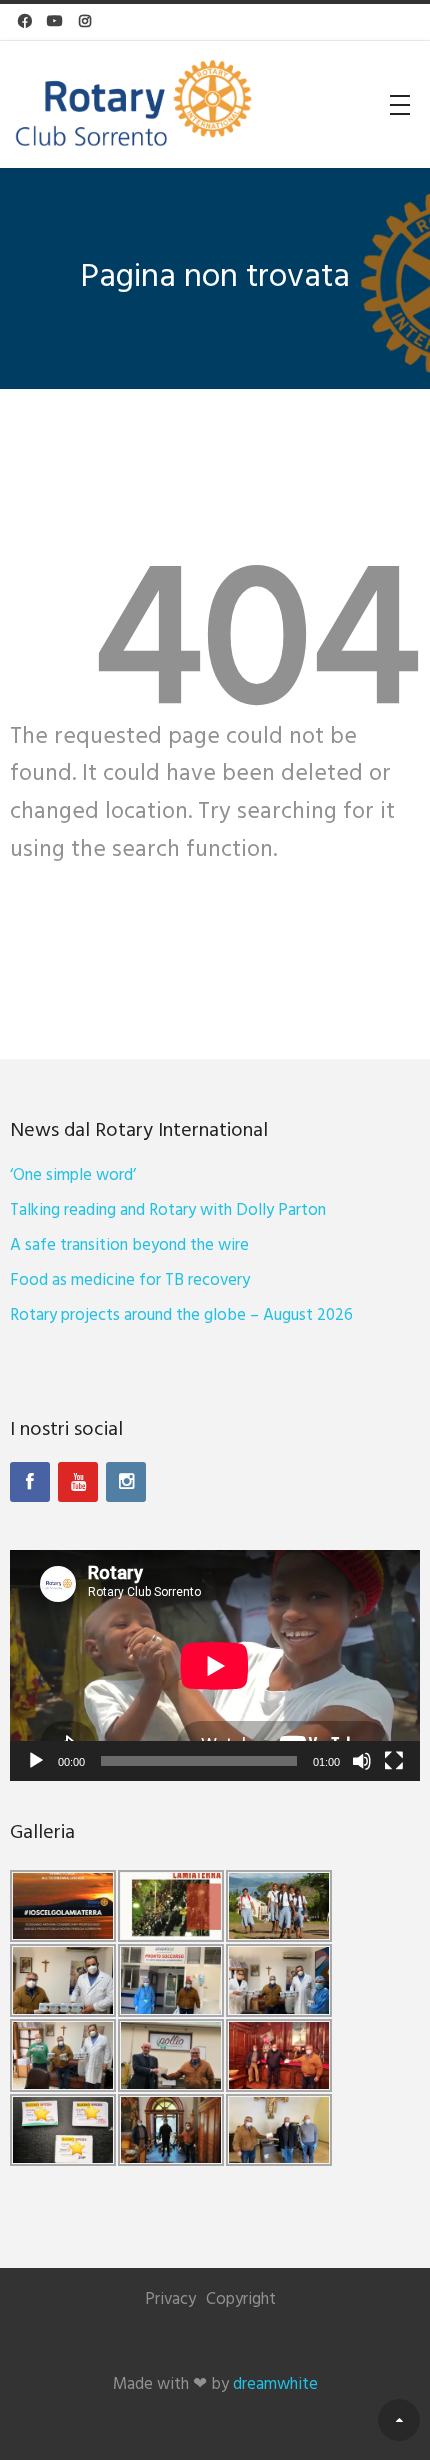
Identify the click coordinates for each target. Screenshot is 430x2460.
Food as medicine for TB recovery (130, 1280)
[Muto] (362, 1761)
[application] (215, 1665)
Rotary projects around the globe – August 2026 (181, 1315)
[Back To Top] (399, 2420)
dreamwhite (275, 2384)
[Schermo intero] (394, 1761)
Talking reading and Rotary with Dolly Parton (168, 1210)
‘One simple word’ (73, 1175)
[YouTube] (78, 1482)
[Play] (36, 1761)
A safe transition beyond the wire (129, 1245)
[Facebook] (30, 1482)
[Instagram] (126, 1482)
